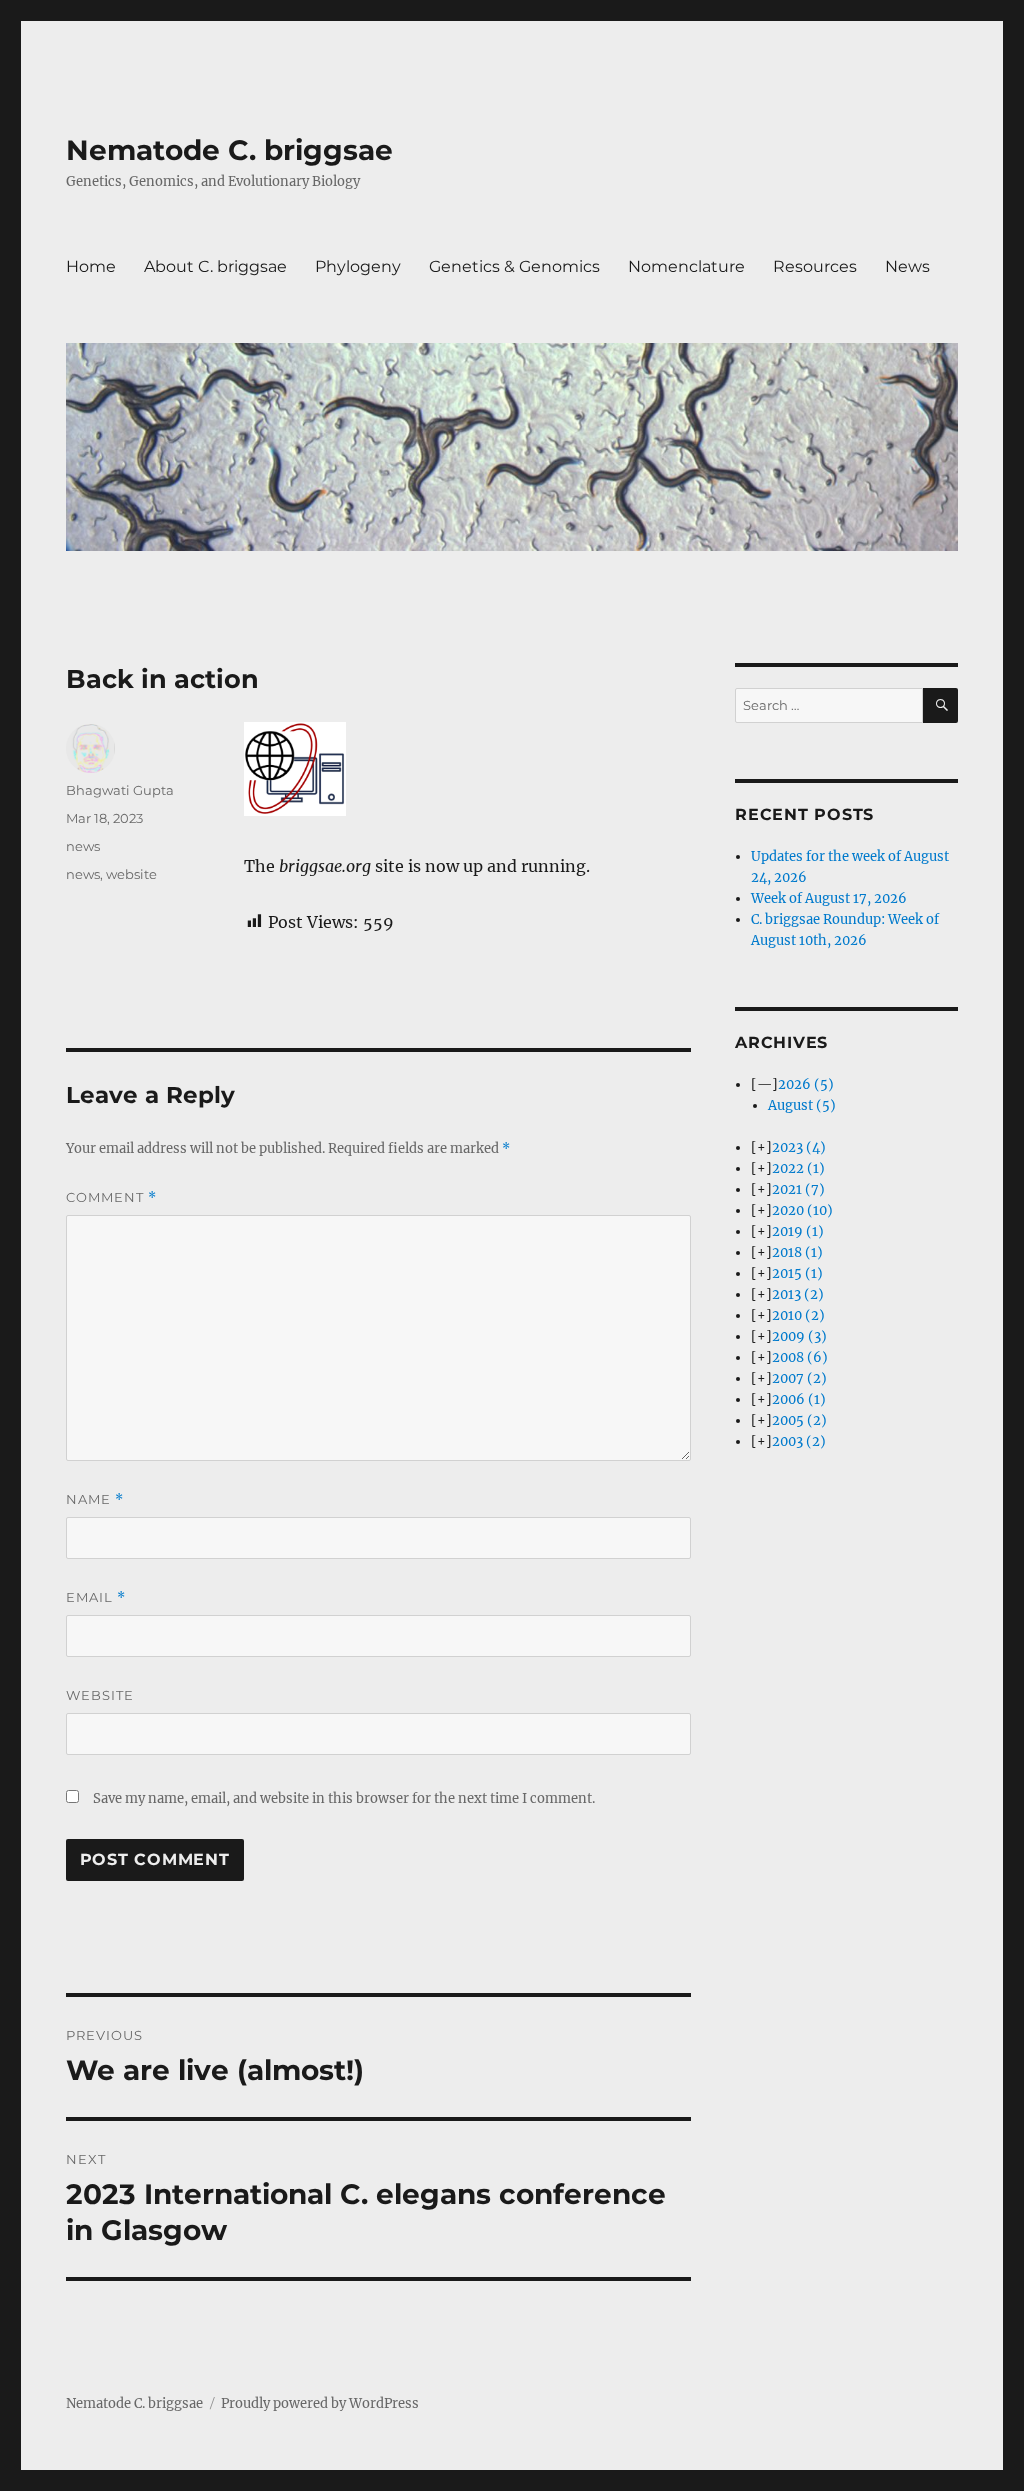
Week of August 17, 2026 (829, 898)
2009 (799, 1336)
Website (100, 1695)
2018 (797, 1252)
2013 (798, 1294)
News (907, 266)
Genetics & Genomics (514, 266)
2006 (799, 1399)
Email (96, 1597)
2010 (798, 1315)
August (802, 1105)
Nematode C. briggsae (229, 150)
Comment (111, 1197)
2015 (797, 1273)
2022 (798, 1168)
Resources (815, 266)
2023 (799, 1147)
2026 (806, 1084)
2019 (798, 1231)
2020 (802, 1210)
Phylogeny (358, 266)
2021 (798, 1189)
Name (95, 1499)
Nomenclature (686, 266)
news (83, 846)
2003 (799, 1441)
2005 (799, 1420)
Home (91, 266)
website (131, 874)
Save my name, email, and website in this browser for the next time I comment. (344, 1798)
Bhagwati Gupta (120, 790)
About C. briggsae (215, 266)
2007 (799, 1378)
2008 (800, 1357)
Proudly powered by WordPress (320, 2403)
